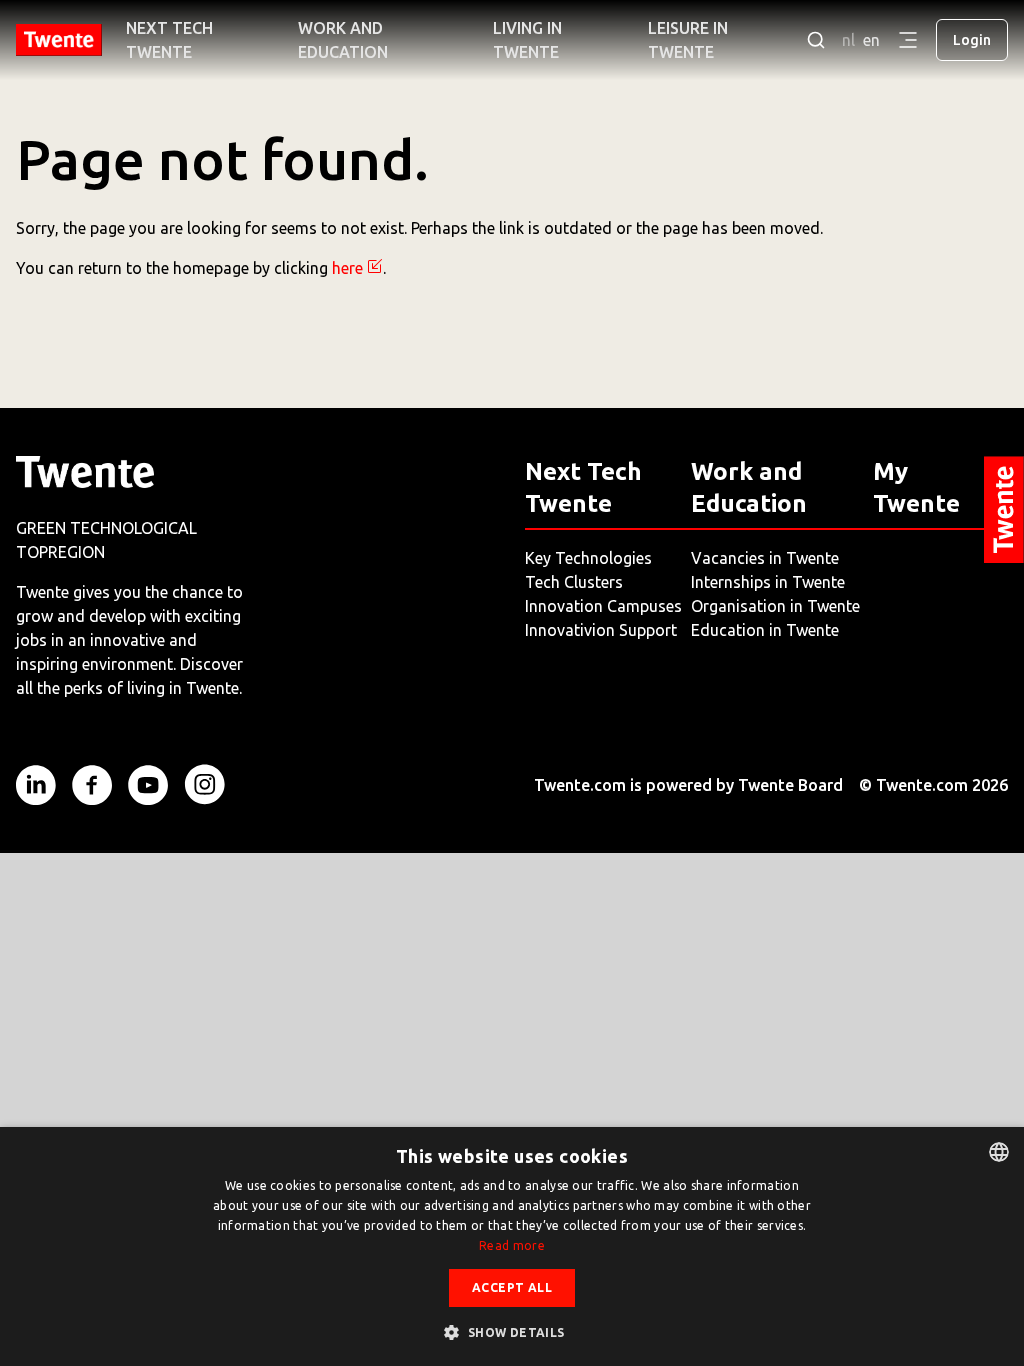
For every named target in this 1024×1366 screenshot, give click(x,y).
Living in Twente (527, 40)
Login (972, 40)
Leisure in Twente (688, 40)
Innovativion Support (601, 630)
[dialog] (512, 1246)
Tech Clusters (574, 582)
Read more (512, 1245)
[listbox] (999, 1152)
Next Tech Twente (169, 40)
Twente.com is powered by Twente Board (688, 785)
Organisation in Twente (775, 606)
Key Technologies (588, 558)
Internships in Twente (768, 582)
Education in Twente (765, 630)
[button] (511, 1332)
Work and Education (343, 40)
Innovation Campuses (603, 606)
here (347, 268)
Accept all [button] (512, 1287)
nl (848, 40)
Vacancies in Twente (765, 558)
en (871, 40)
